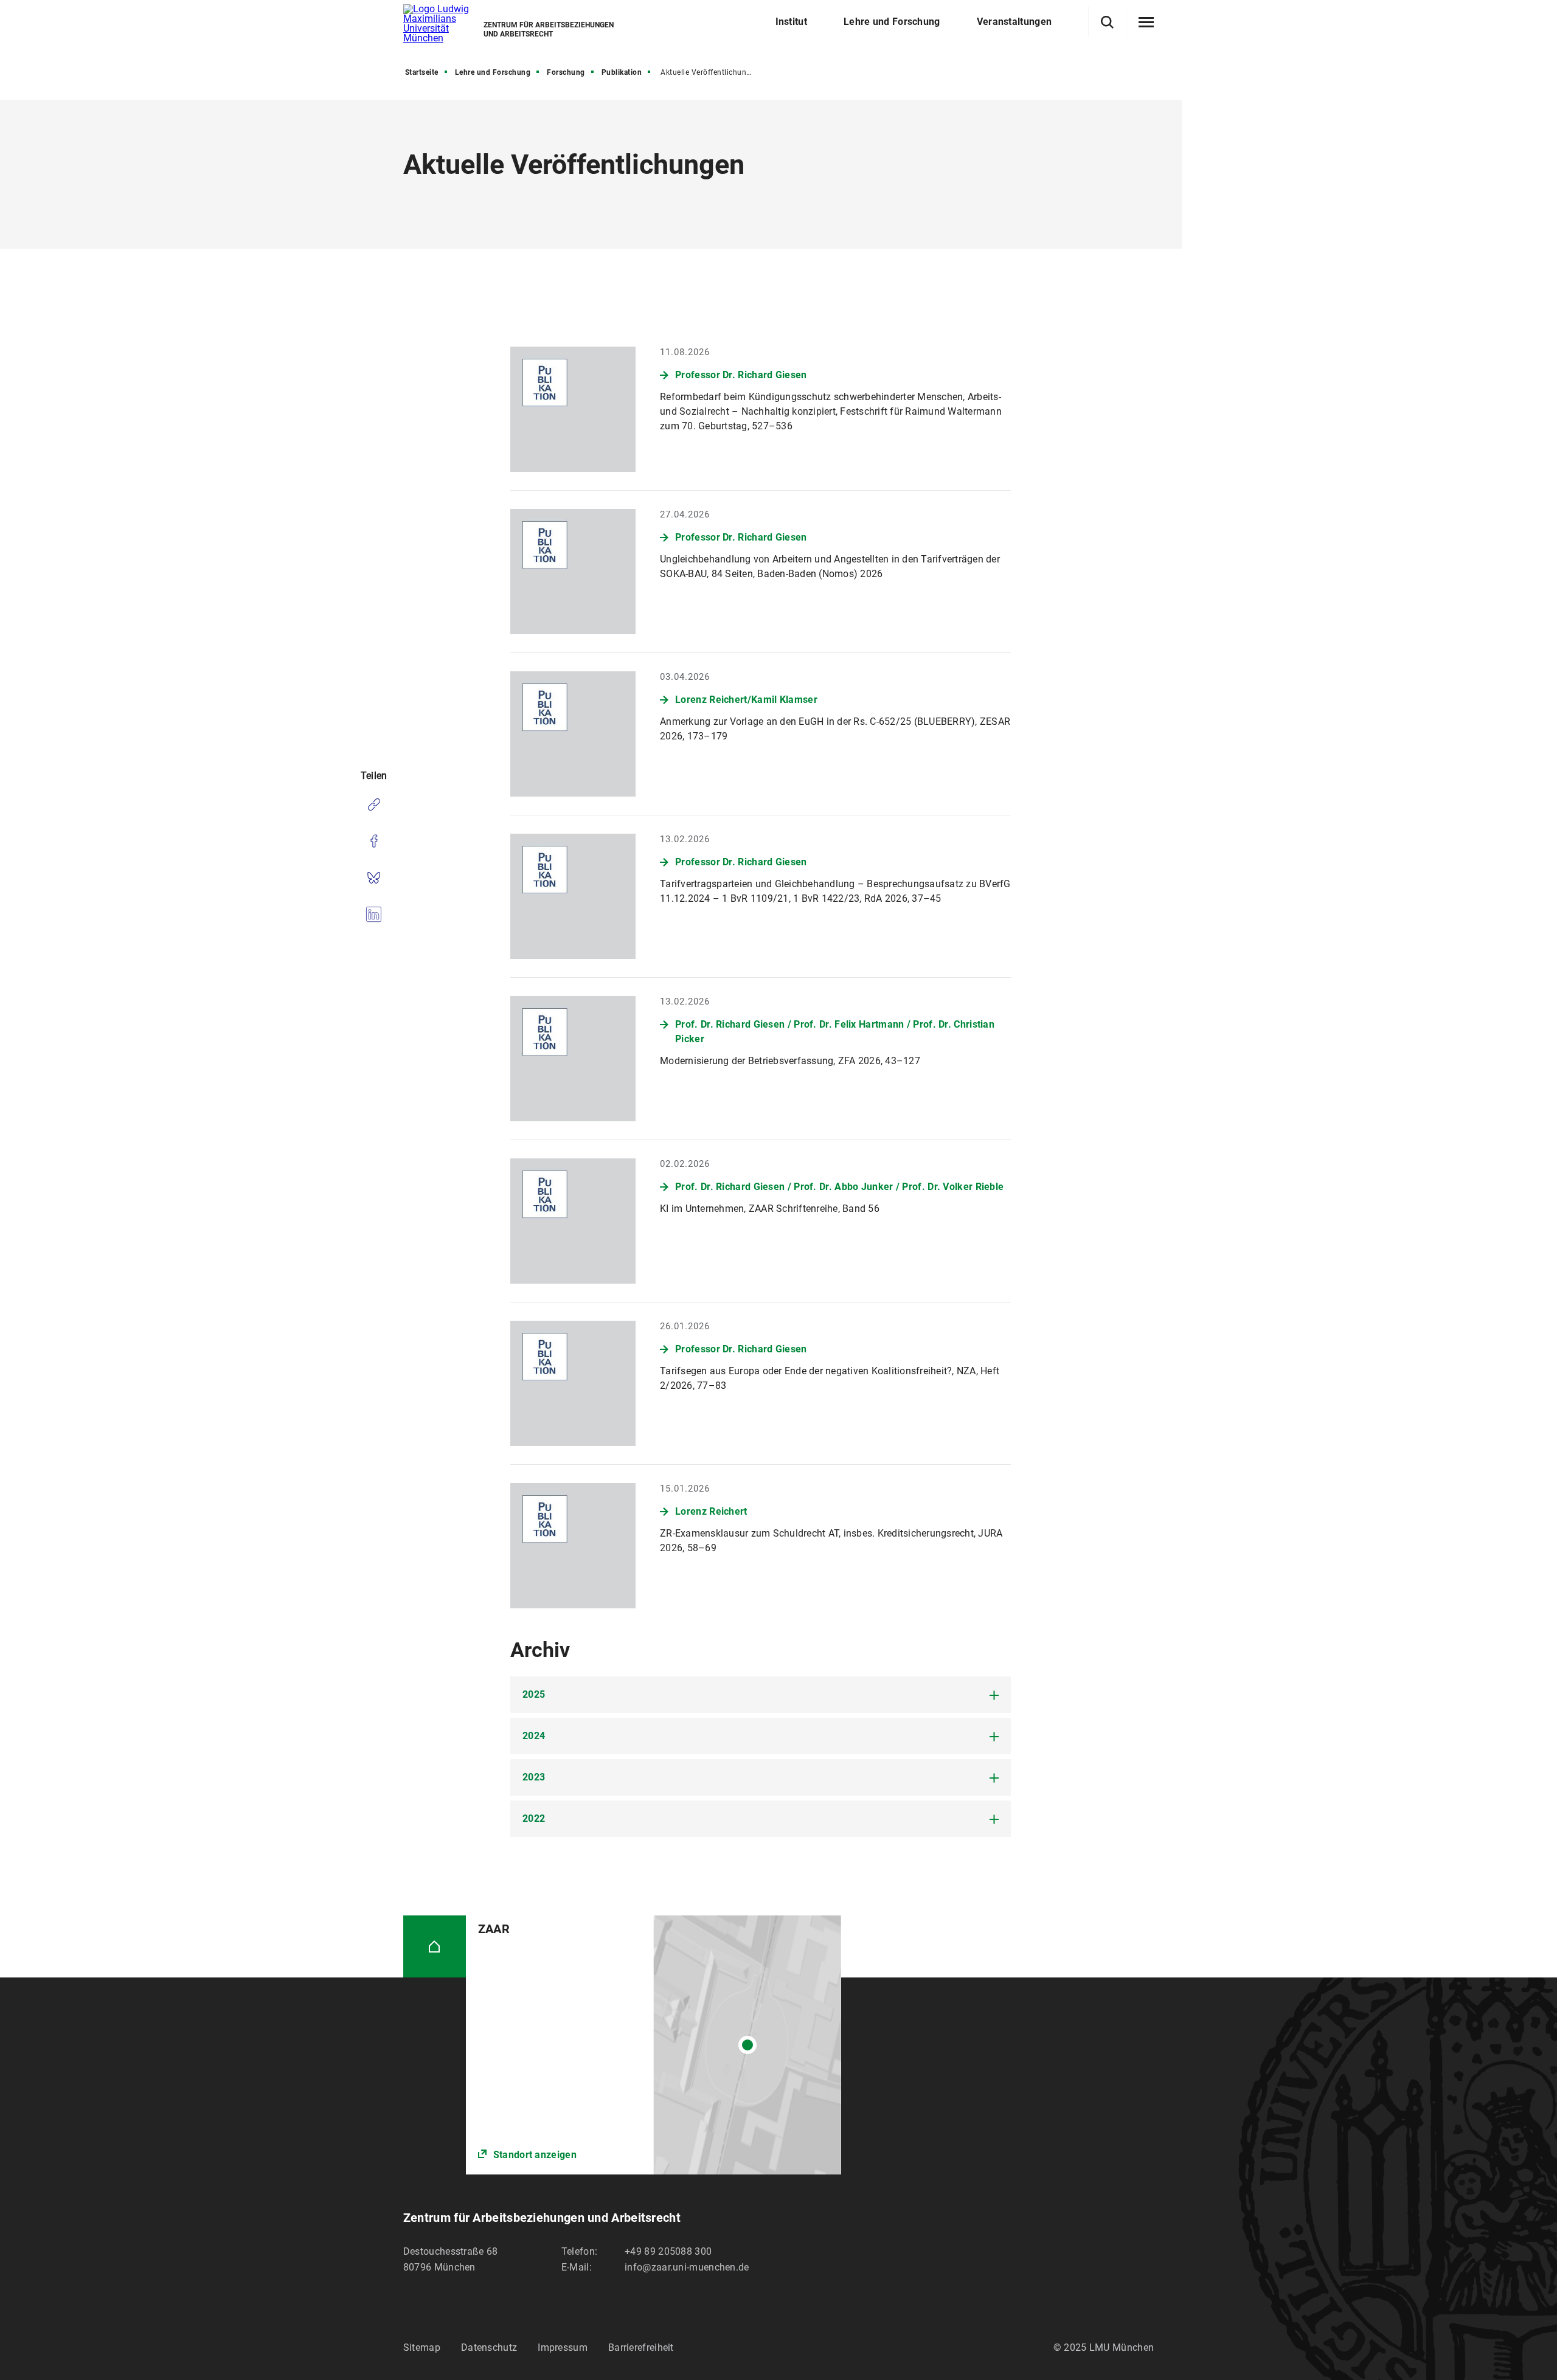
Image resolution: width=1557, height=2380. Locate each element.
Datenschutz (489, 2347)
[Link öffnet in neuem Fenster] (654, 2045)
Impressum (563, 2347)
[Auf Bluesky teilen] (374, 877)
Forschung (566, 72)
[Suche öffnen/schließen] (1107, 22)
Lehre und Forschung (493, 72)
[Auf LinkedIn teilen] (374, 914)
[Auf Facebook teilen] (374, 841)
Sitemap (422, 2347)
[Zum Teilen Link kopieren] (374, 804)
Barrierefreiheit (641, 2347)
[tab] (761, 1695)
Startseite (422, 72)
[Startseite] (435, 1947)
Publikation (622, 72)
